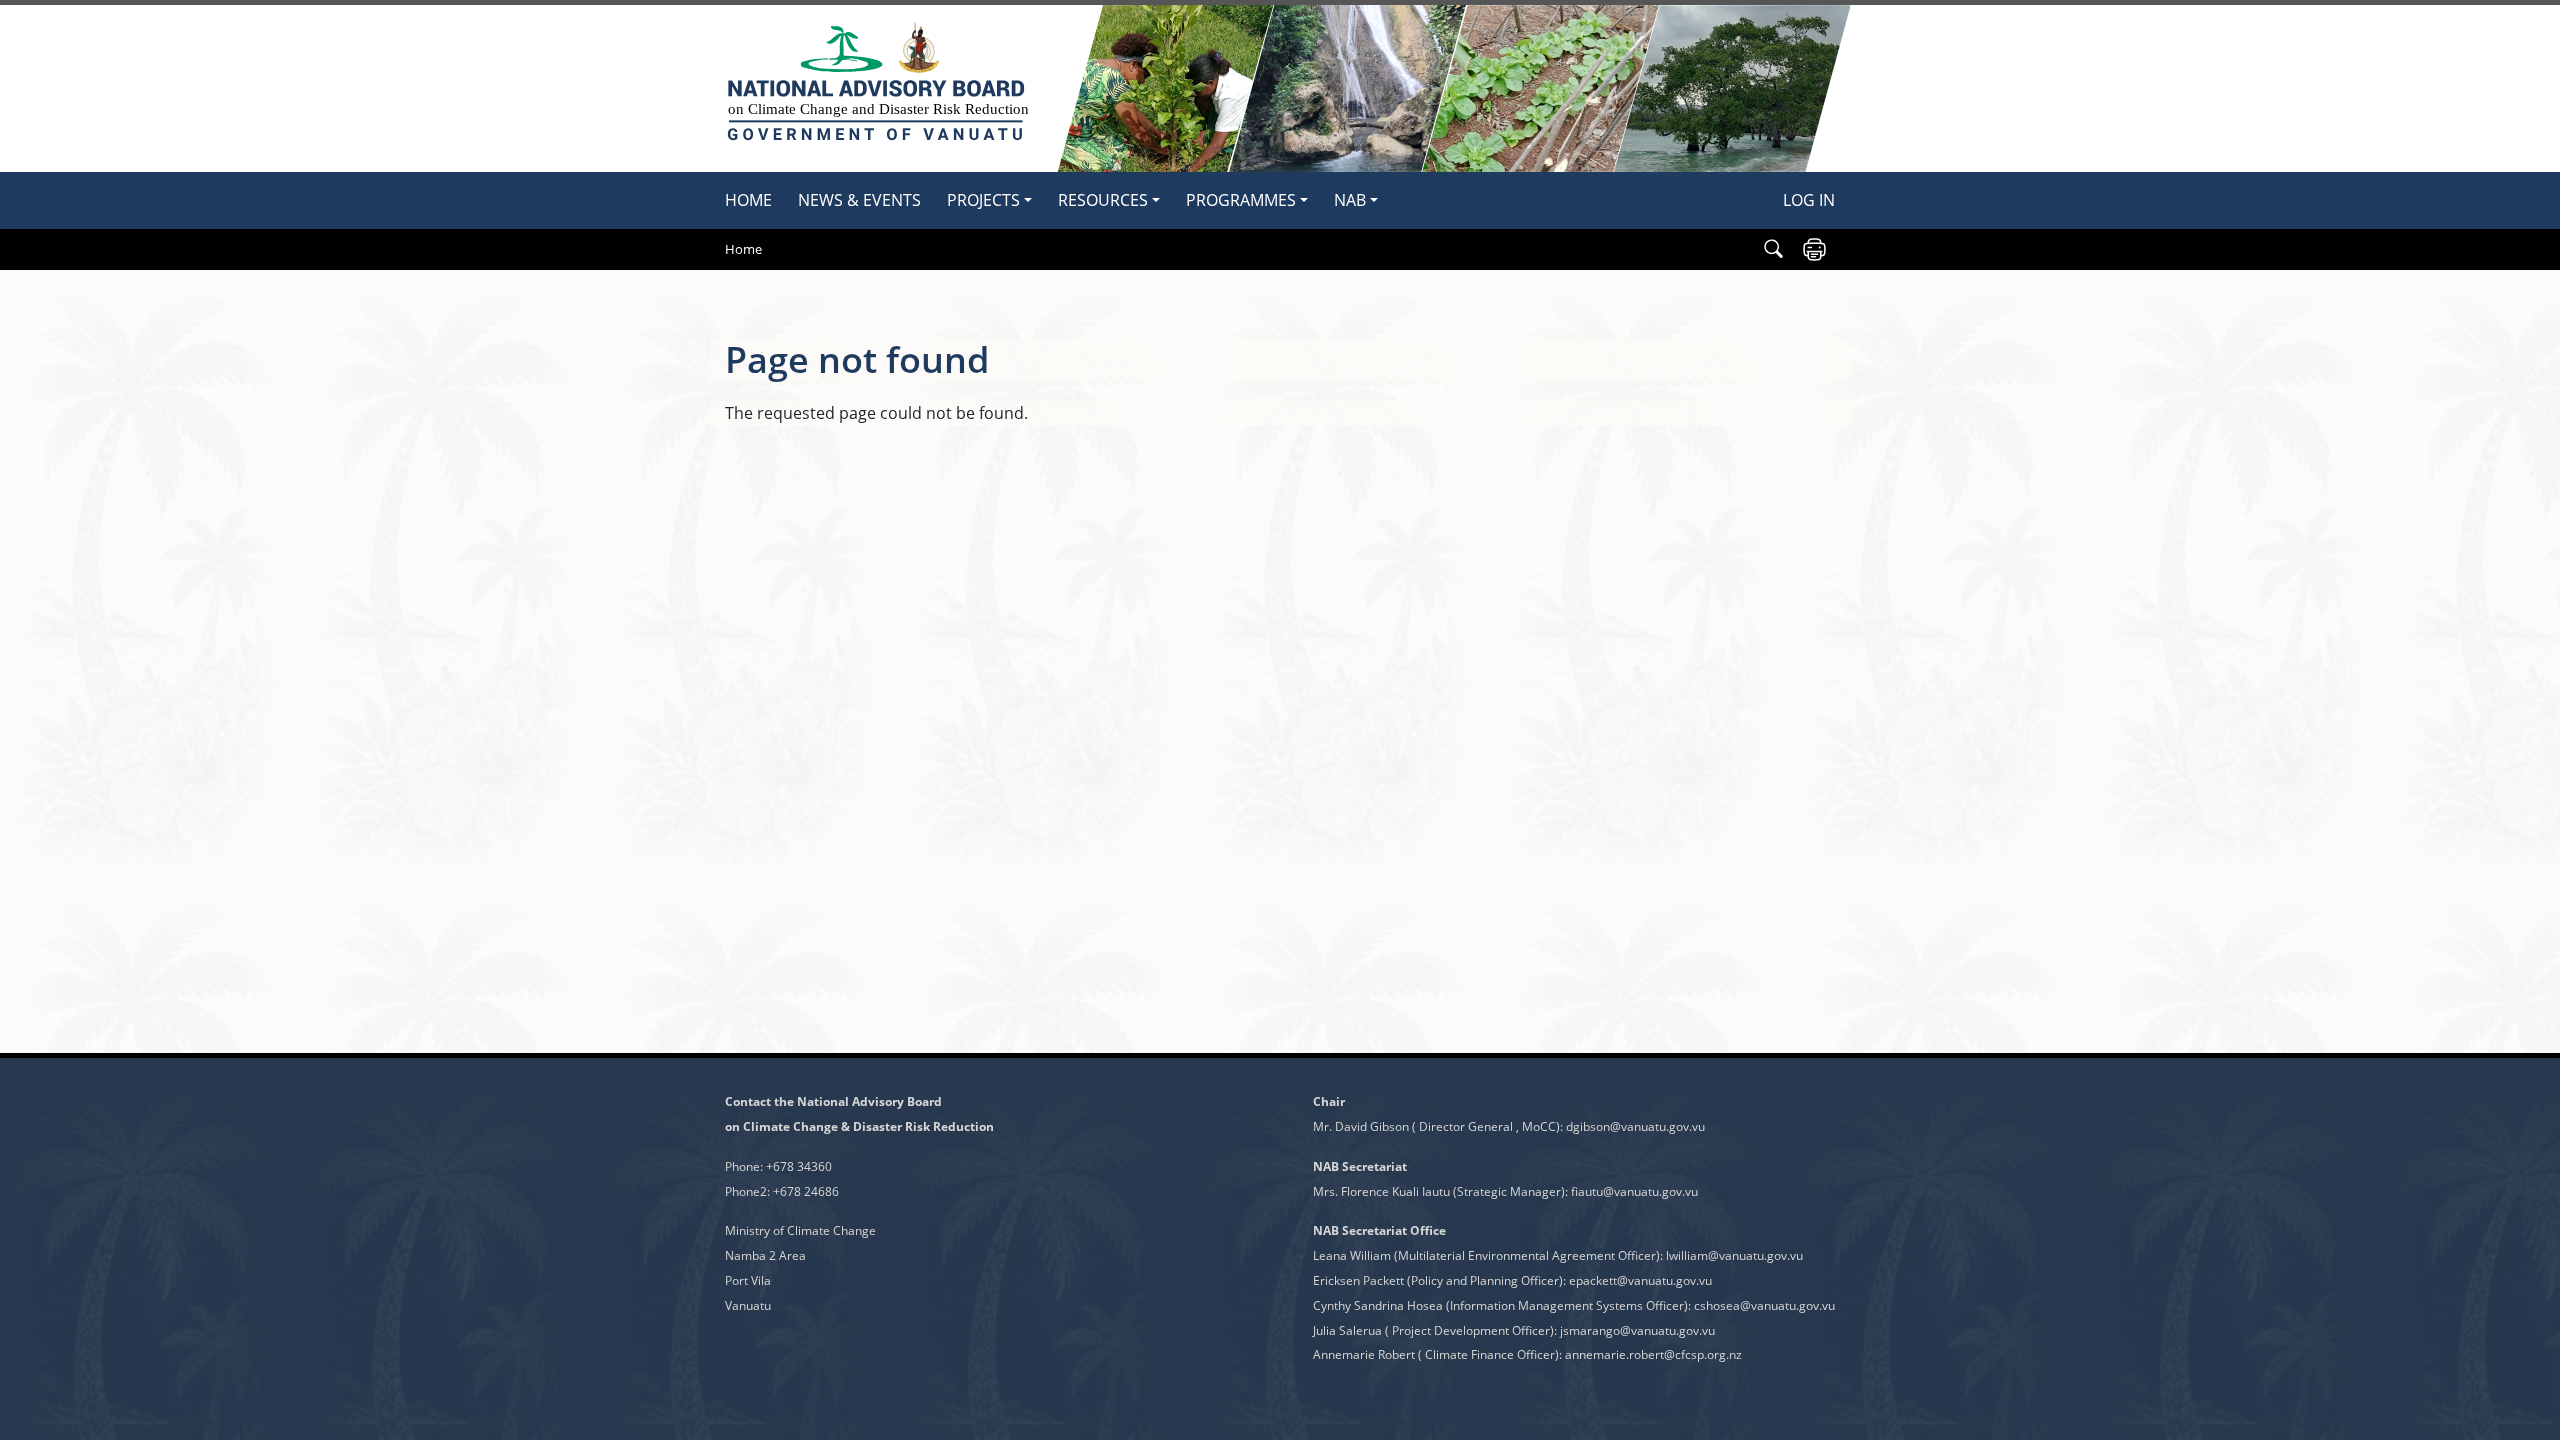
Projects (983, 200)
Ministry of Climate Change (800, 1230)
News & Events (859, 200)
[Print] (1814, 249)
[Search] (1773, 249)
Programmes (1241, 200)
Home (748, 200)
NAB (1350, 200)
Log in (1809, 200)
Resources (1103, 200)
